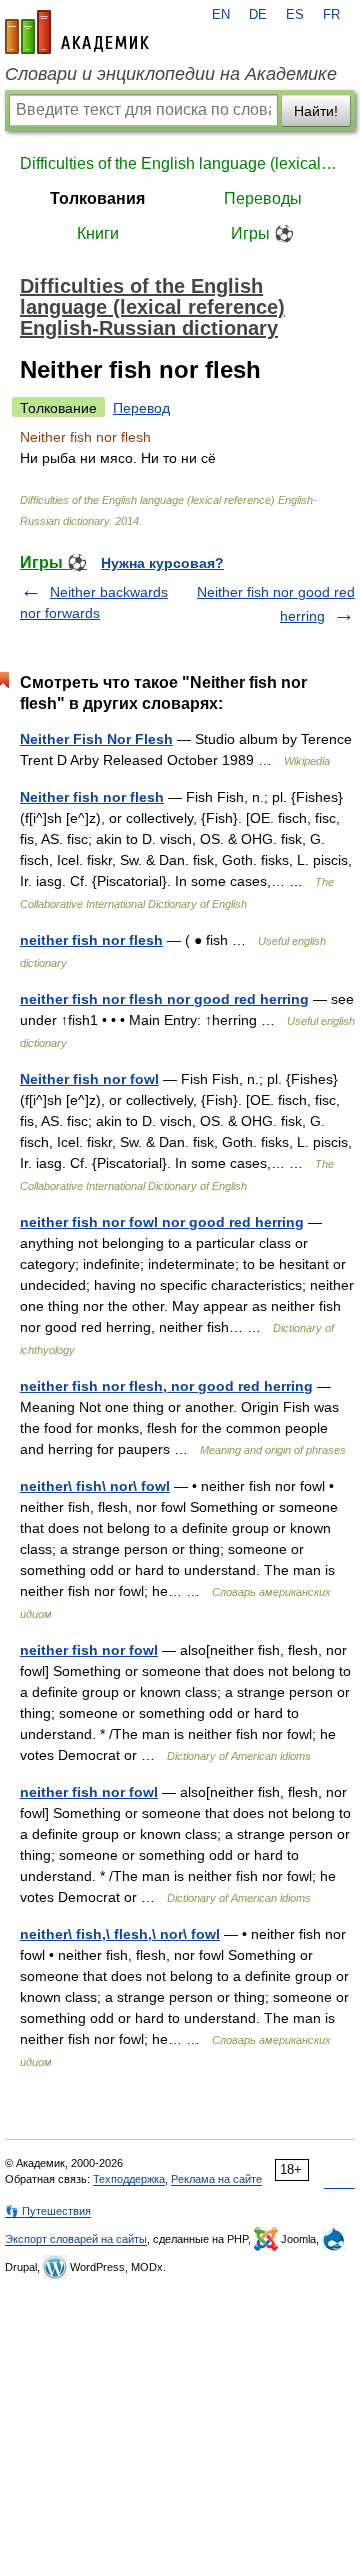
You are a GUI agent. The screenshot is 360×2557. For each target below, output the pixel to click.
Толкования (97, 198)
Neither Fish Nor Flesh (96, 739)
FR (331, 15)
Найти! (316, 111)
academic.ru (77, 32)
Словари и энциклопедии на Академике (171, 74)
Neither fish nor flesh (92, 797)
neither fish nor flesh (91, 940)
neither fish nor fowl (89, 1650)
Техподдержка (129, 2179)
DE (258, 15)
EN (221, 15)
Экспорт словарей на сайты (76, 2239)
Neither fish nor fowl (89, 1079)
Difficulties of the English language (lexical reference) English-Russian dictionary (180, 163)
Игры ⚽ (262, 233)
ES (295, 15)
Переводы (263, 198)
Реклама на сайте (216, 2179)
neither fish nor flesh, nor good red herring (166, 1386)
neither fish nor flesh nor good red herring (164, 999)
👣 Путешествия (48, 2211)
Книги (98, 233)
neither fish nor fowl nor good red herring (162, 1222)
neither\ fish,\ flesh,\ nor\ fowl (120, 1934)
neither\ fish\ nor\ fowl (95, 1486)
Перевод (141, 408)
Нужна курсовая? (162, 563)
